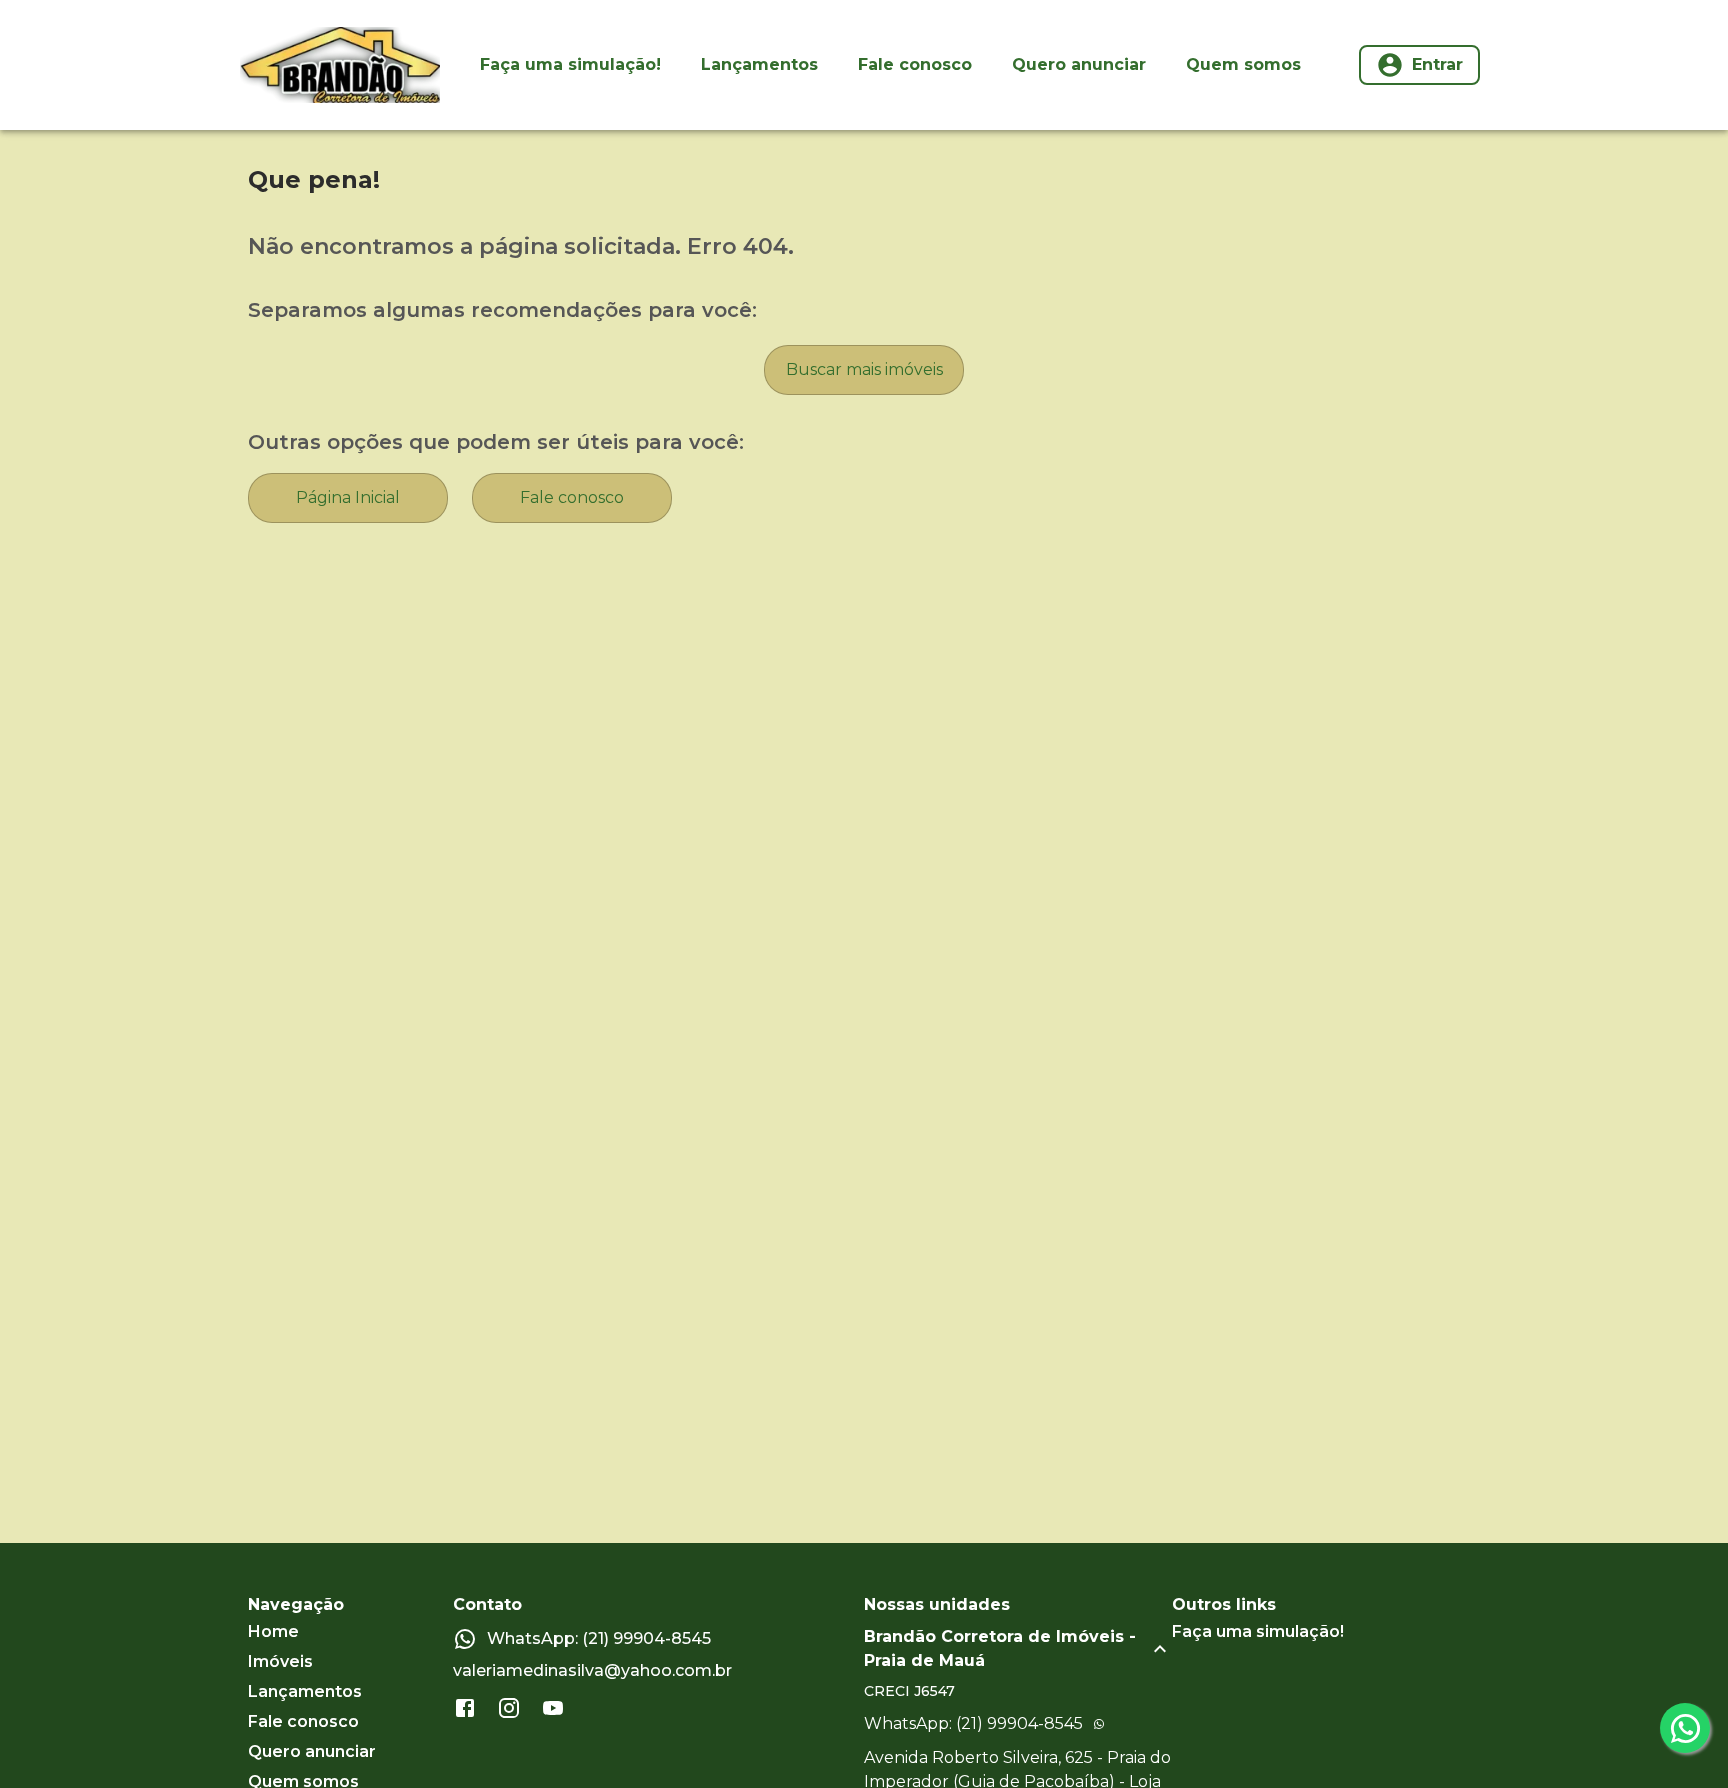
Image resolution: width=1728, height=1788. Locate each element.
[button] (1018, 1649)
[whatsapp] (1685, 1728)
